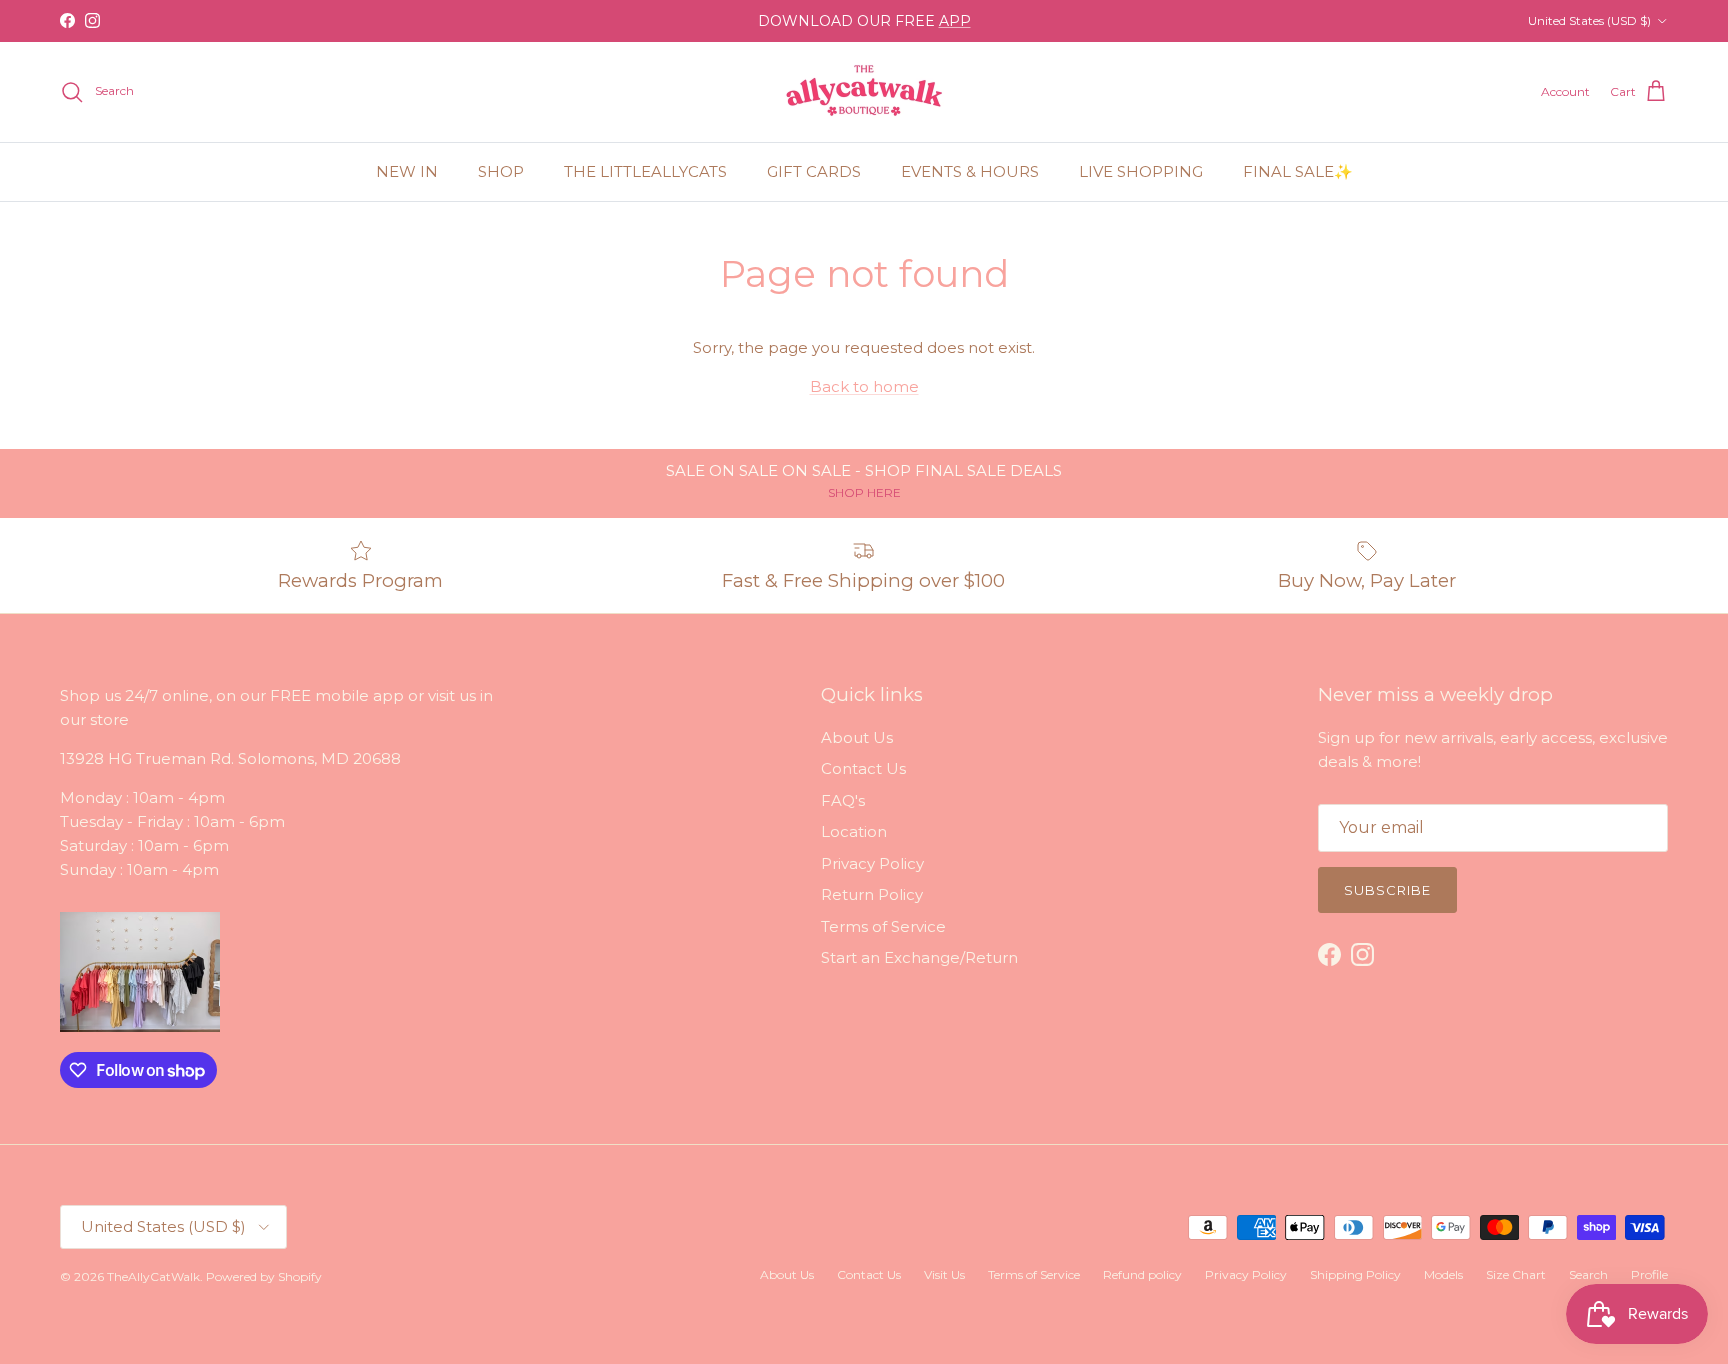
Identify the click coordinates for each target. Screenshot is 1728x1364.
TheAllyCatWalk (153, 1276)
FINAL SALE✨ (1298, 171)
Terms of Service (883, 926)
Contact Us (863, 768)
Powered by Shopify (264, 1276)
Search (1588, 1274)
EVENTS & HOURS (970, 171)
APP (955, 21)
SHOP (501, 171)
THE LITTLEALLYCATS (645, 171)
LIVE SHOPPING (1141, 171)
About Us (857, 737)
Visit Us (944, 1274)
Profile (1649, 1274)
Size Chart (1516, 1274)
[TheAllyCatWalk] (864, 92)
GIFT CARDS (814, 171)
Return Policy (872, 894)
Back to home (864, 386)
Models (1443, 1274)
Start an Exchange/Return (919, 957)
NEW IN (407, 171)
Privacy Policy (872, 863)
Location (854, 831)
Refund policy (1142, 1274)
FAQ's (843, 800)
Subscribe (1387, 890)
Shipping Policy (1355, 1274)
